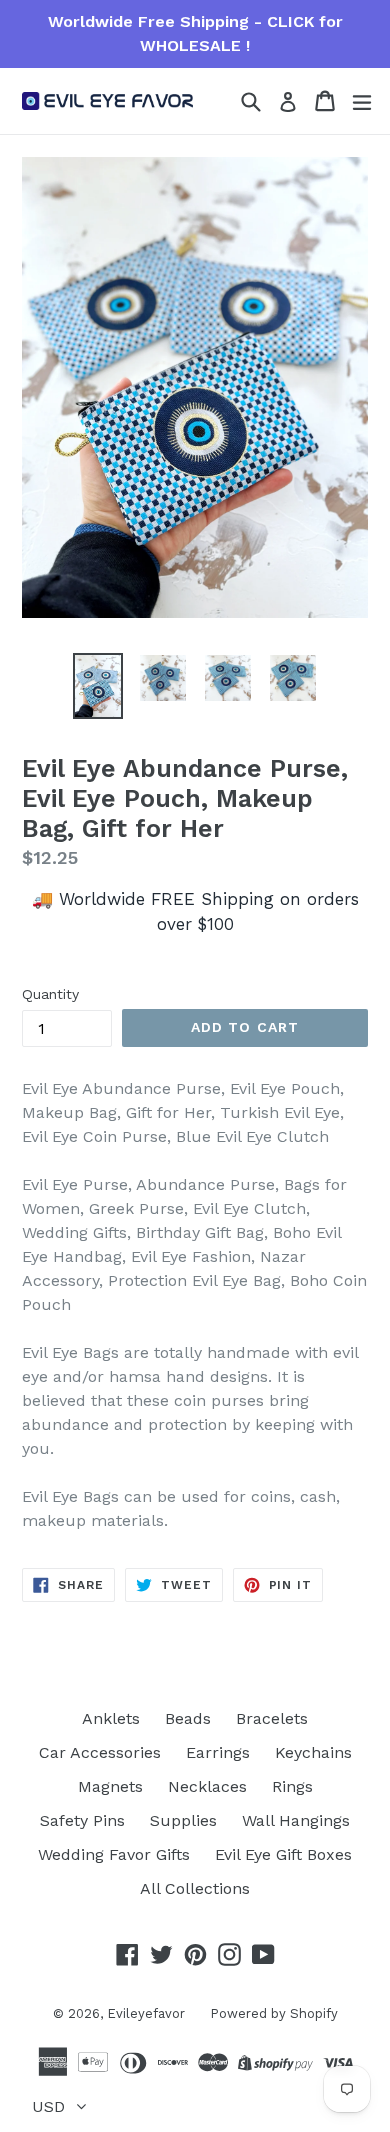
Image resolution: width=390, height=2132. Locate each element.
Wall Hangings (296, 1820)
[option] (97, 685)
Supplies (183, 1820)
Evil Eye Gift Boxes (283, 1854)
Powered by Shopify (274, 2013)
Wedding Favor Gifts (114, 1854)
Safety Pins (82, 1820)
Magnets (110, 1786)
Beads (188, 1718)
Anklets (111, 1718)
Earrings (218, 1752)
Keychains (313, 1752)
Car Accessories (100, 1752)
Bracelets (272, 1718)
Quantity (50, 994)
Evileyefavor (146, 2013)
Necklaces (207, 1786)
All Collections (195, 1888)
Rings (292, 1786)
